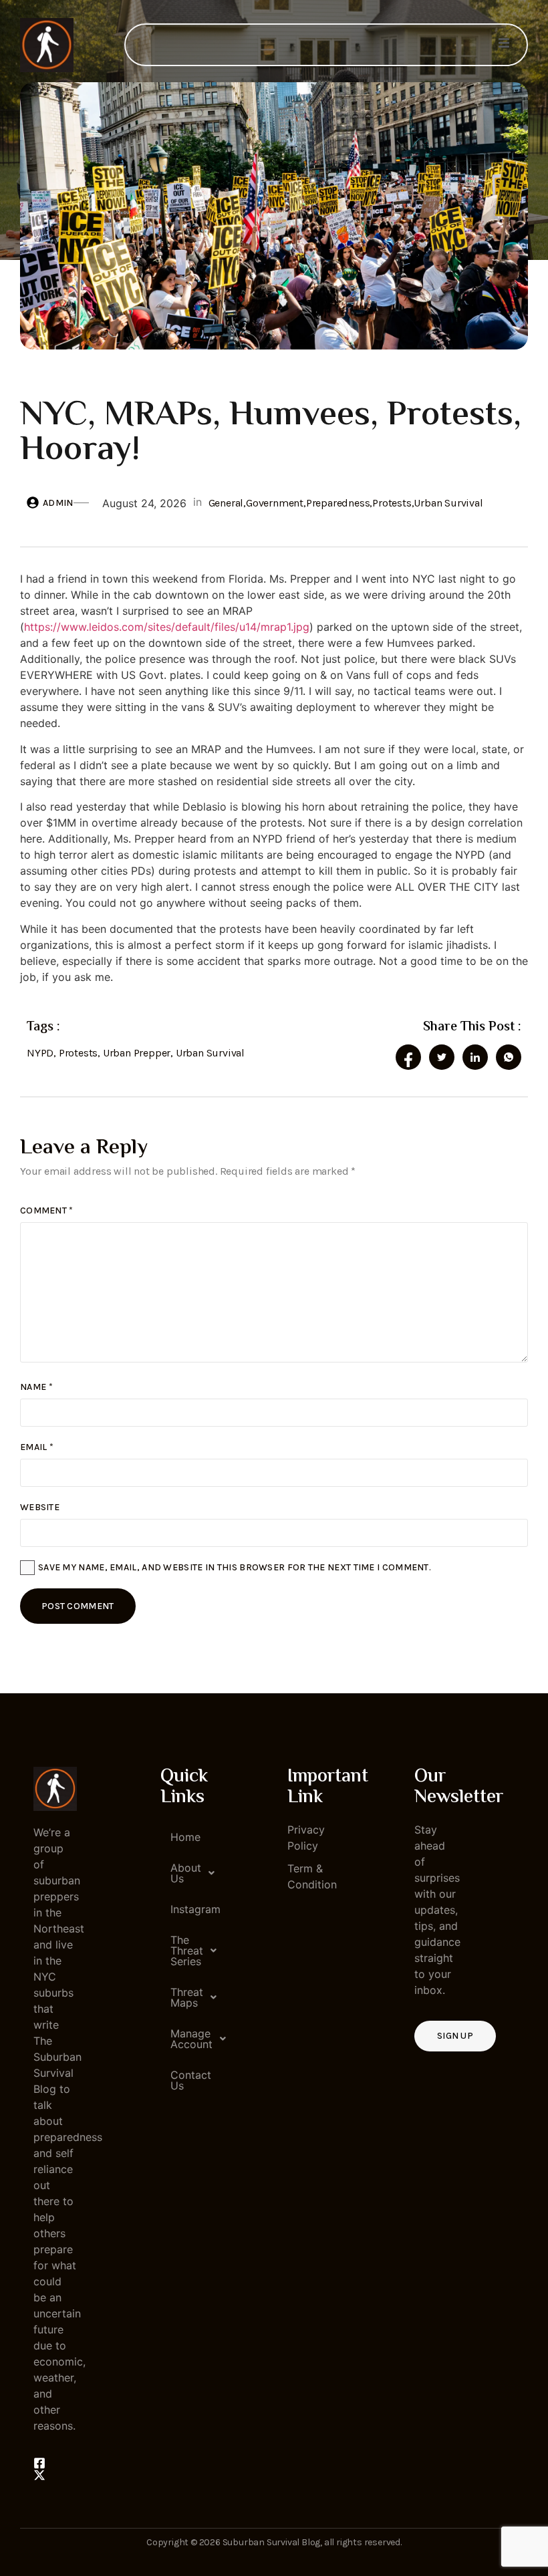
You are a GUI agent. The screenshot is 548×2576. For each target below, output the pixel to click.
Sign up (455, 2036)
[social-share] (408, 1057)
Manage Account (187, 2039)
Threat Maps (187, 1997)
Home (185, 1837)
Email (37, 1447)
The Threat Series (187, 1951)
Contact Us (187, 2080)
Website (40, 1507)
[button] (182, 1873)
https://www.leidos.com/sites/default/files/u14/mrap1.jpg (167, 627)
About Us (186, 1873)
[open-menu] (504, 45)
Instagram (187, 1909)
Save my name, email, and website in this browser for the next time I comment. (235, 1567)
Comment (47, 1210)
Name (36, 1387)
